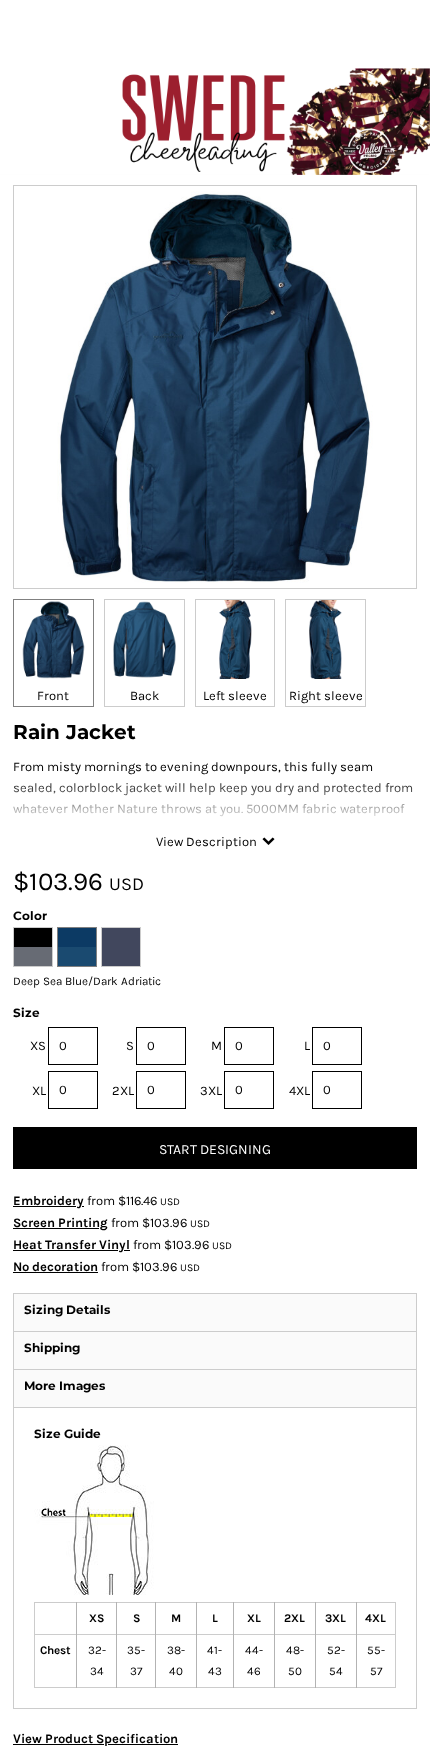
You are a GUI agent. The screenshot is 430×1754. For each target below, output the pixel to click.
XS (38, 1045)
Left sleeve (235, 695)
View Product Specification (95, 1738)
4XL (299, 1090)
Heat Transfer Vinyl (71, 1244)
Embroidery (48, 1200)
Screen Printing (60, 1222)
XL (39, 1090)
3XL (211, 1090)
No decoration (55, 1266)
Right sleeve (326, 695)
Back (144, 695)
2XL (123, 1090)
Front (53, 695)
